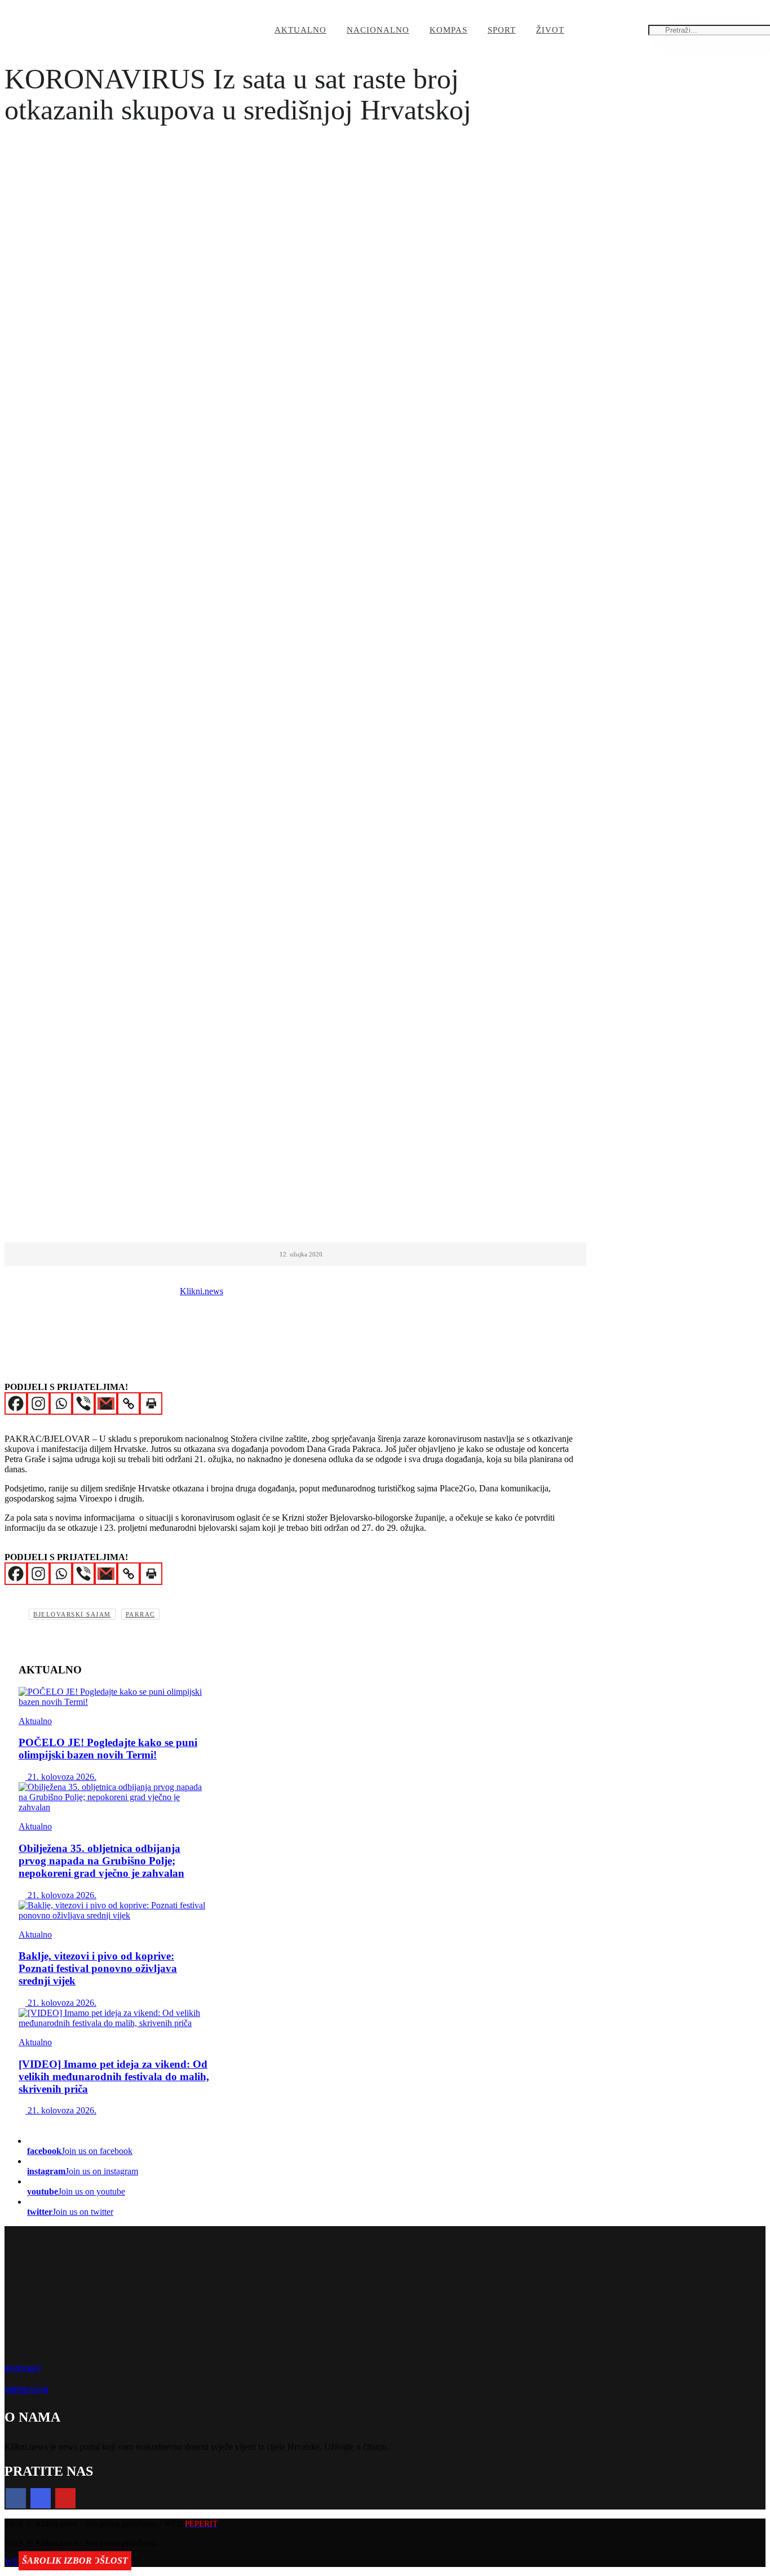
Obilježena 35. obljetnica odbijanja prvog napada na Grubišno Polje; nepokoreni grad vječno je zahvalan (101, 1861)
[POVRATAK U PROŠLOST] (114, 1911)
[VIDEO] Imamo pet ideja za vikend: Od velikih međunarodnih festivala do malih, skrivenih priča (114, 2077)
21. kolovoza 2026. (61, 1777)
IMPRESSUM (26, 2390)
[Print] (151, 1404)
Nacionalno (378, 30)
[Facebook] (16, 1404)
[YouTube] (65, 2498)
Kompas (448, 30)
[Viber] (83, 1404)
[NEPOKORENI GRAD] (114, 1797)
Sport (502, 30)
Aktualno (300, 30)
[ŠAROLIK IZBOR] (114, 2018)
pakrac (140, 1614)
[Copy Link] (129, 1404)
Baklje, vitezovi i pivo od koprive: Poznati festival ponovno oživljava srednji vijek (98, 1968)
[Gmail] (106, 1404)
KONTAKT (23, 2368)
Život (550, 30)
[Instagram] (38, 1404)
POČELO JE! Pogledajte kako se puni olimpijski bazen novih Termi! (108, 1749)
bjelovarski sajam (72, 1614)
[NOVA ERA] (114, 1697)
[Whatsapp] (61, 1404)
